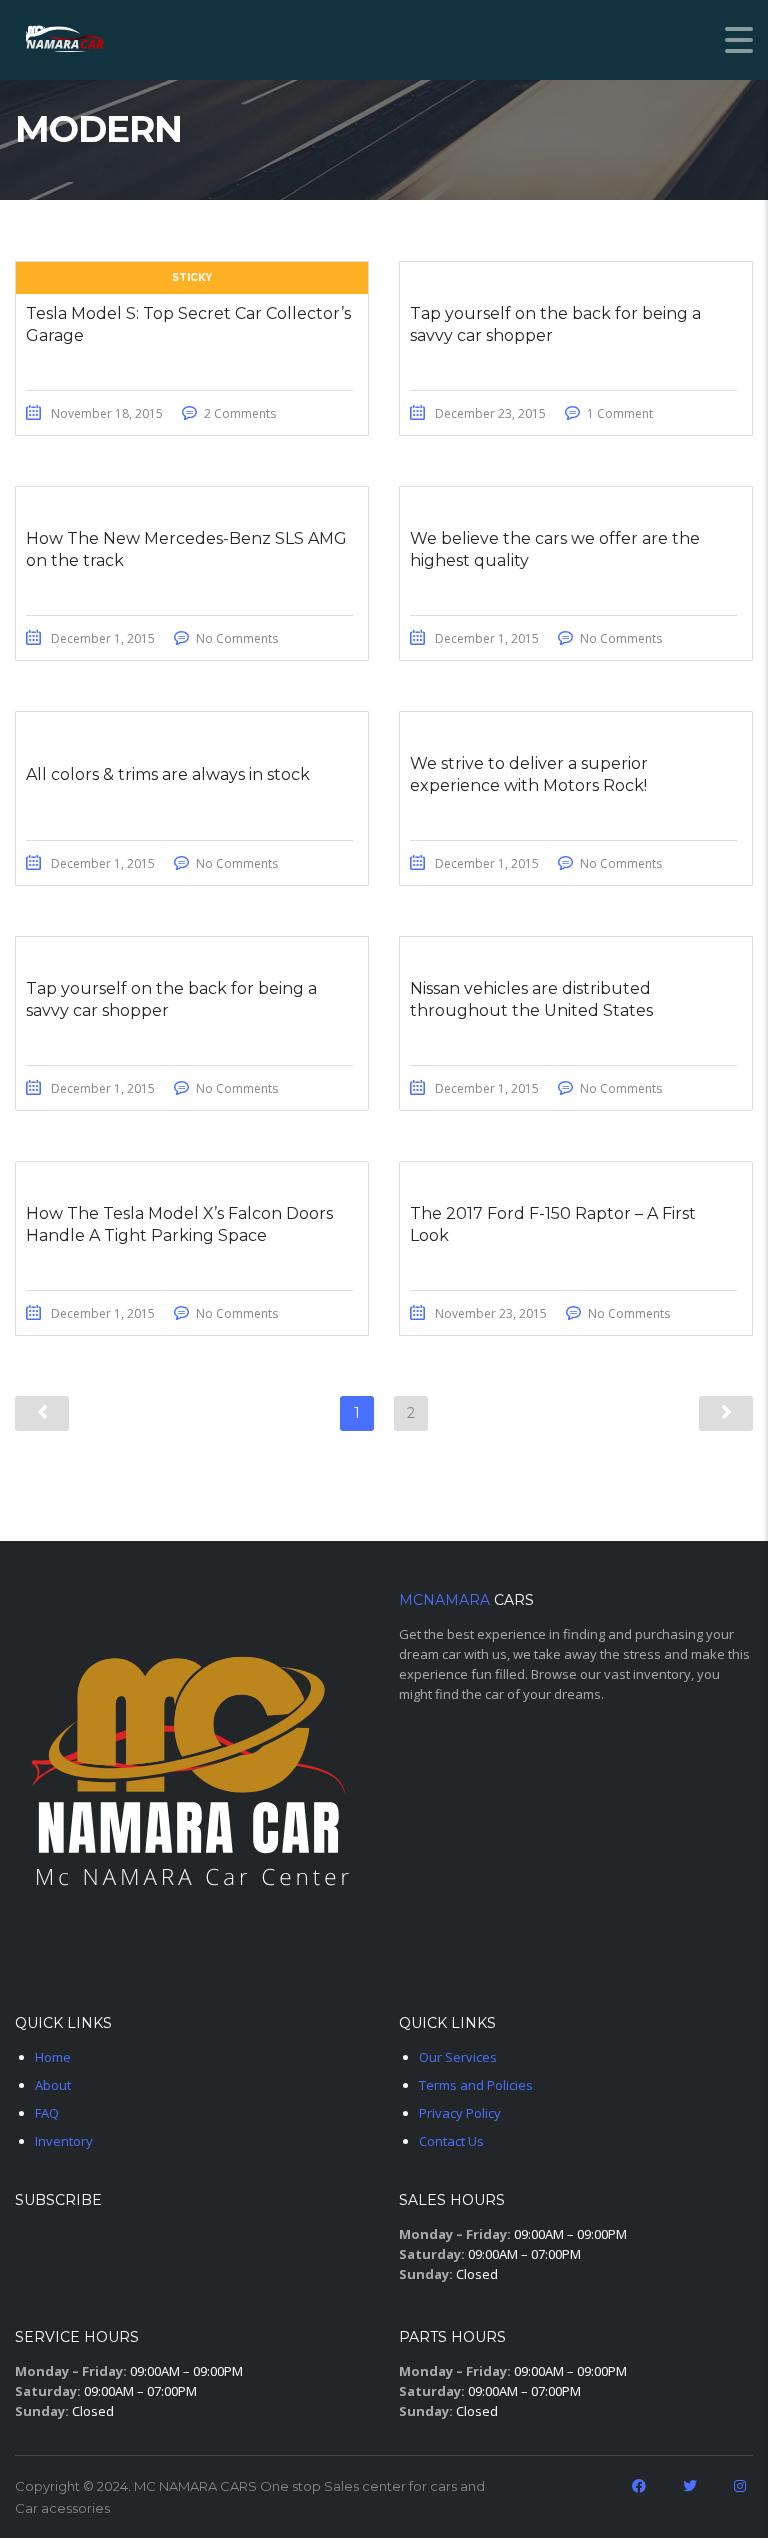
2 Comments (240, 413)
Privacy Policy (460, 2113)
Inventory (64, 2141)
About (53, 2085)
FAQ (47, 2113)
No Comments (237, 638)
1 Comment (620, 413)
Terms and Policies (476, 2085)
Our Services (458, 2057)
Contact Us (451, 2141)
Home (53, 2057)
